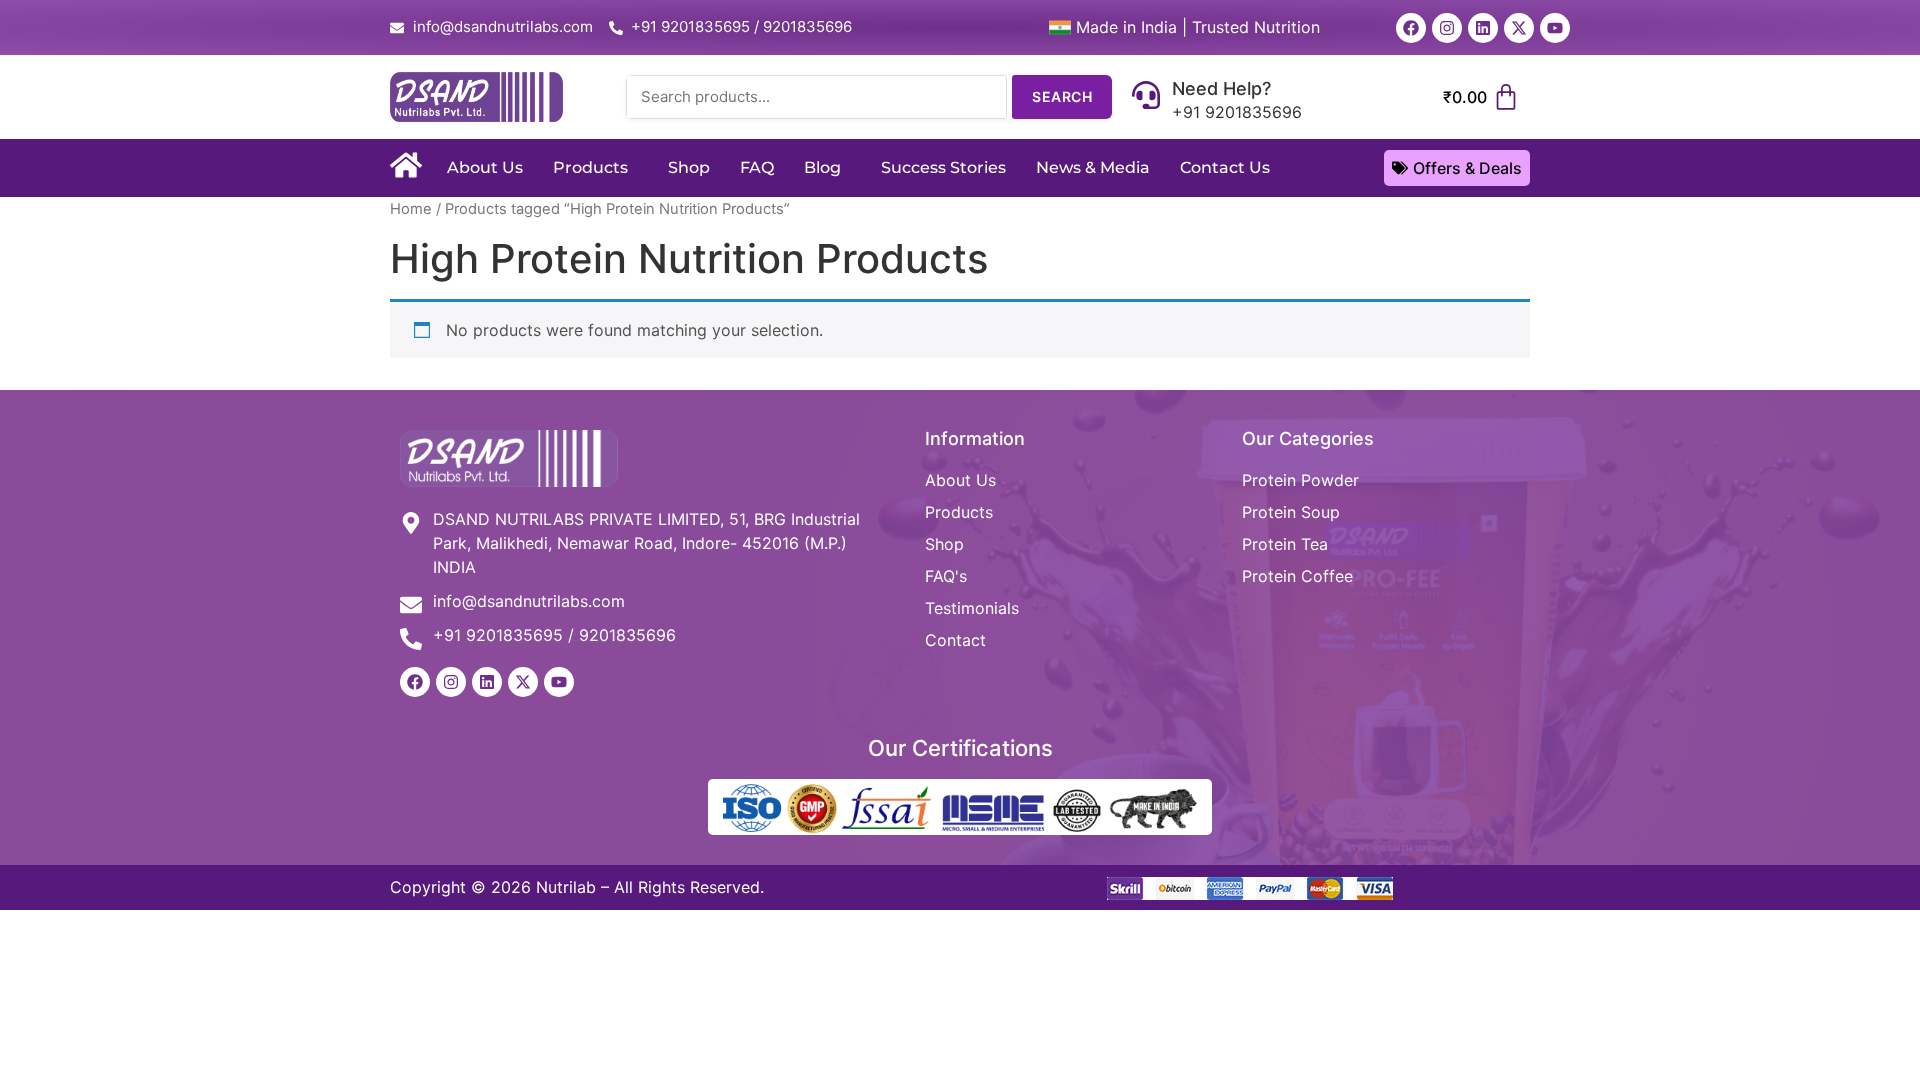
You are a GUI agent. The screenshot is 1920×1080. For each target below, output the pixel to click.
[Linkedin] (1483, 28)
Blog (822, 167)
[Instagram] (1447, 28)
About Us (485, 167)
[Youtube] (1555, 28)
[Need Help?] (1146, 97)
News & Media (1093, 167)
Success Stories (943, 167)
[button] (595, 168)
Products (590, 167)
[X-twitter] (1519, 28)
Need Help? (1221, 88)
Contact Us (1225, 167)
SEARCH (1062, 96)
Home (411, 209)
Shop (689, 167)
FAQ (757, 167)
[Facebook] (1411, 28)
